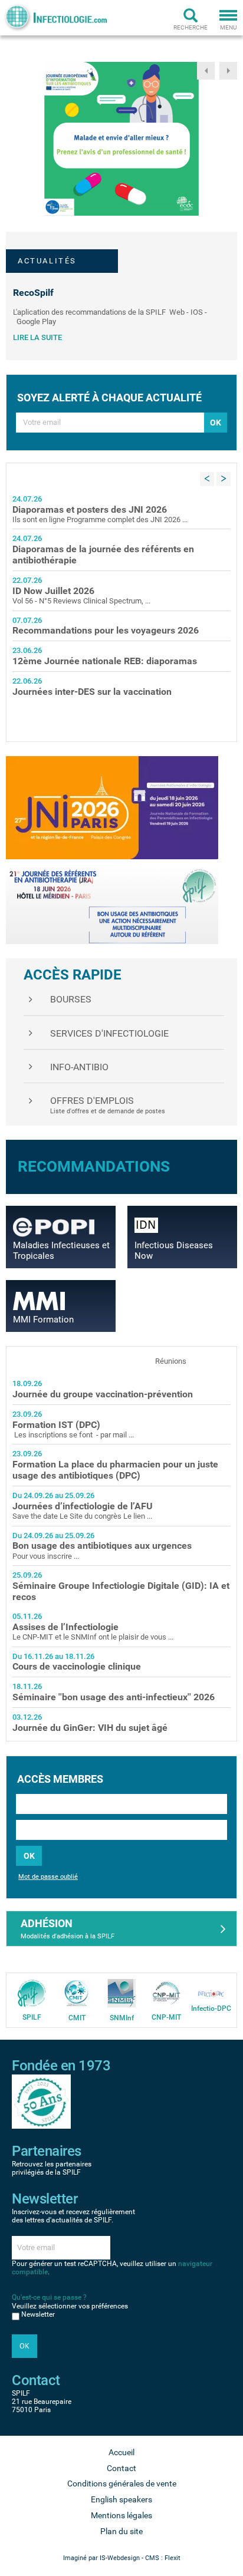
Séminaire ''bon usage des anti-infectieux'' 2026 (114, 1697)
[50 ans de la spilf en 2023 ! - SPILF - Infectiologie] (41, 2101)
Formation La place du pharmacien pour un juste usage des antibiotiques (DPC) (115, 1470)
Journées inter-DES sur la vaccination (92, 692)
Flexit (173, 2558)
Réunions (171, 1361)
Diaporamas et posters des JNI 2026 (90, 509)
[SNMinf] (121, 1993)
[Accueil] (55, 17)
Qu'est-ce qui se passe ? (49, 2297)
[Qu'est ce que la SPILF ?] (32, 1993)
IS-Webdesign (120, 2558)
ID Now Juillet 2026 (53, 591)
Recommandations (94, 1166)
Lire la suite (37, 337)
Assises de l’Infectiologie (65, 1627)
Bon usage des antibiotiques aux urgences (102, 1546)
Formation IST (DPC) (56, 1425)
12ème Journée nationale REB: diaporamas (105, 661)
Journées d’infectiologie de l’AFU (83, 1506)
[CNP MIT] (166, 1993)
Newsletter (38, 2314)
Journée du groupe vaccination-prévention (103, 1394)
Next (228, 71)
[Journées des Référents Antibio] (112, 906)
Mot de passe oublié (48, 1877)
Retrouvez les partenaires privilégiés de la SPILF (52, 2168)
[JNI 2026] (112, 807)
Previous (206, 71)
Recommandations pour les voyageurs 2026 (106, 630)
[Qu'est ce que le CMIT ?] (77, 1993)
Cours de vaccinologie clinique (77, 1666)
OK (29, 1856)
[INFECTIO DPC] (211, 1993)
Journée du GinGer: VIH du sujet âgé (90, 1728)
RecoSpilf (33, 293)
